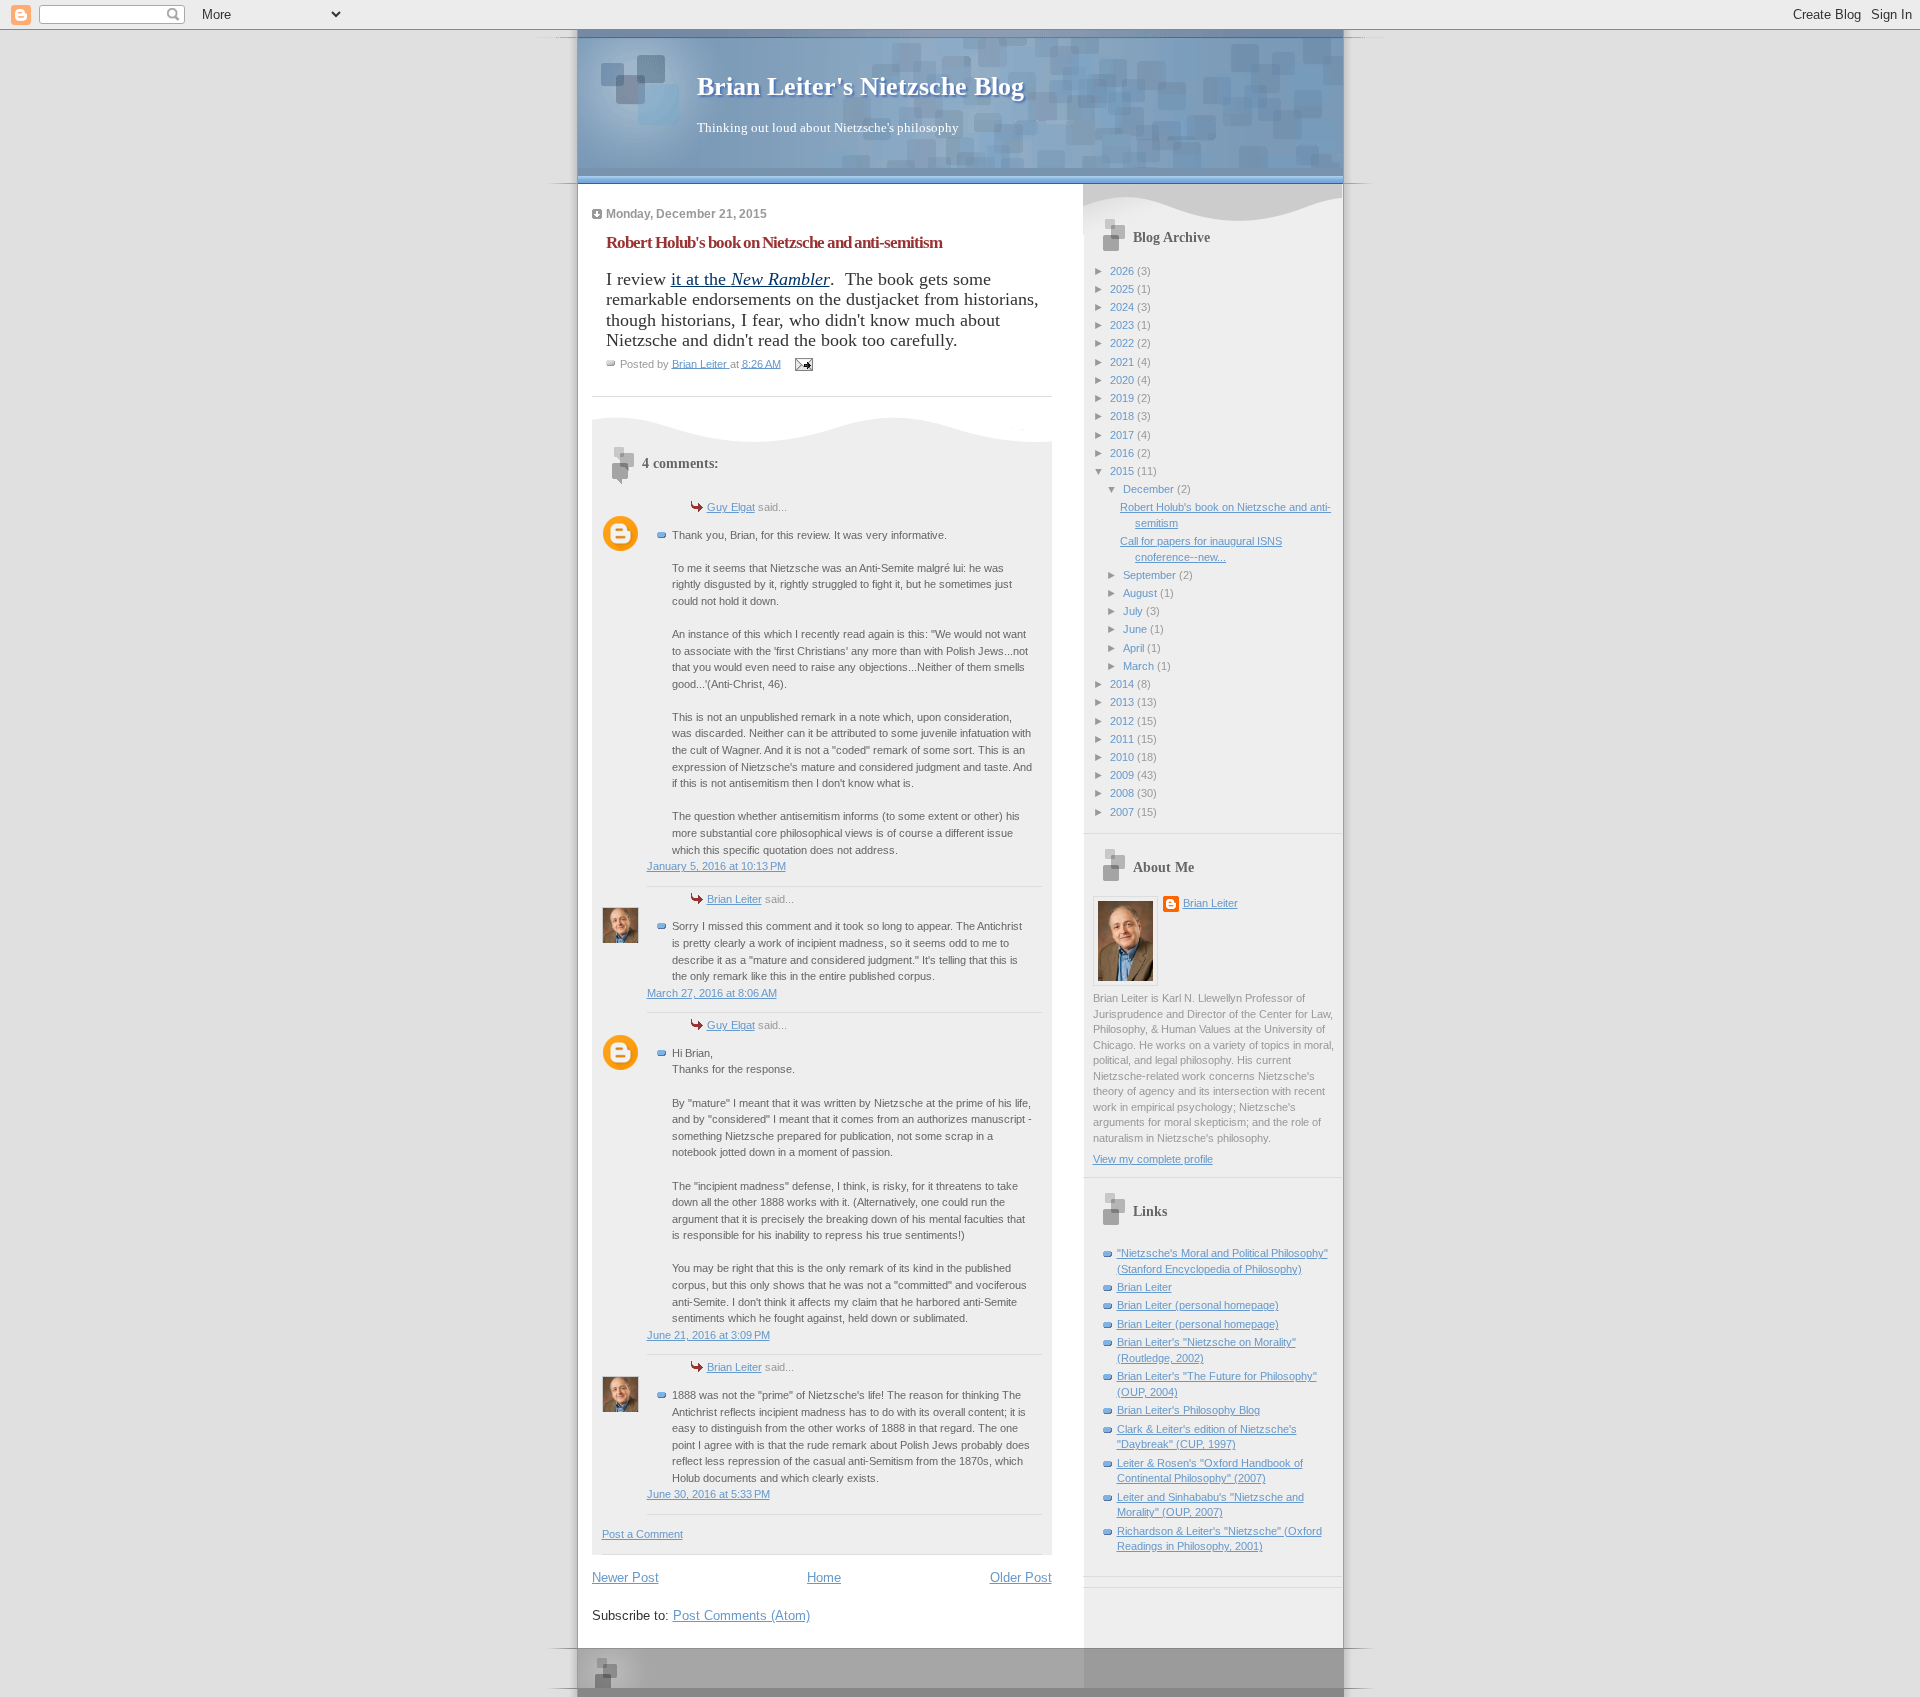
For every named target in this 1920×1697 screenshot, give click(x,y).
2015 (1123, 471)
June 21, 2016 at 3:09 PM (708, 1335)
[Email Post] (803, 363)
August (1141, 593)
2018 (1123, 416)
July (1134, 611)
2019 (1123, 398)
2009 (1123, 775)
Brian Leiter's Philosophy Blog (1188, 1410)
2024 (1123, 307)
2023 (1123, 325)
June (1136, 629)
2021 (1123, 362)
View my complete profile (1153, 1159)
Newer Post (625, 1577)
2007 (1123, 812)
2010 (1123, 757)
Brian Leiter (734, 899)
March (1140, 666)
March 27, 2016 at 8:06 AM (712, 993)
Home (824, 1577)
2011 (1123, 739)
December (1150, 489)
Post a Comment (642, 1534)
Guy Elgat (731, 507)
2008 (1123, 793)
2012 (1123, 721)
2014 (1123, 684)
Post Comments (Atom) (741, 1615)
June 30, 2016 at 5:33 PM (708, 1494)
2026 (1123, 271)
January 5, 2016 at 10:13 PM (716, 866)
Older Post (1021, 1577)
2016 (1123, 453)
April (1135, 648)
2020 (1123, 380)
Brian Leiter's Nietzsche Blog (860, 86)
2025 (1123, 289)
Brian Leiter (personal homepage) (1198, 1305)
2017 (1123, 435)
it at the (750, 279)
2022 (1123, 343)
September (1151, 575)
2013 (1123, 702)
